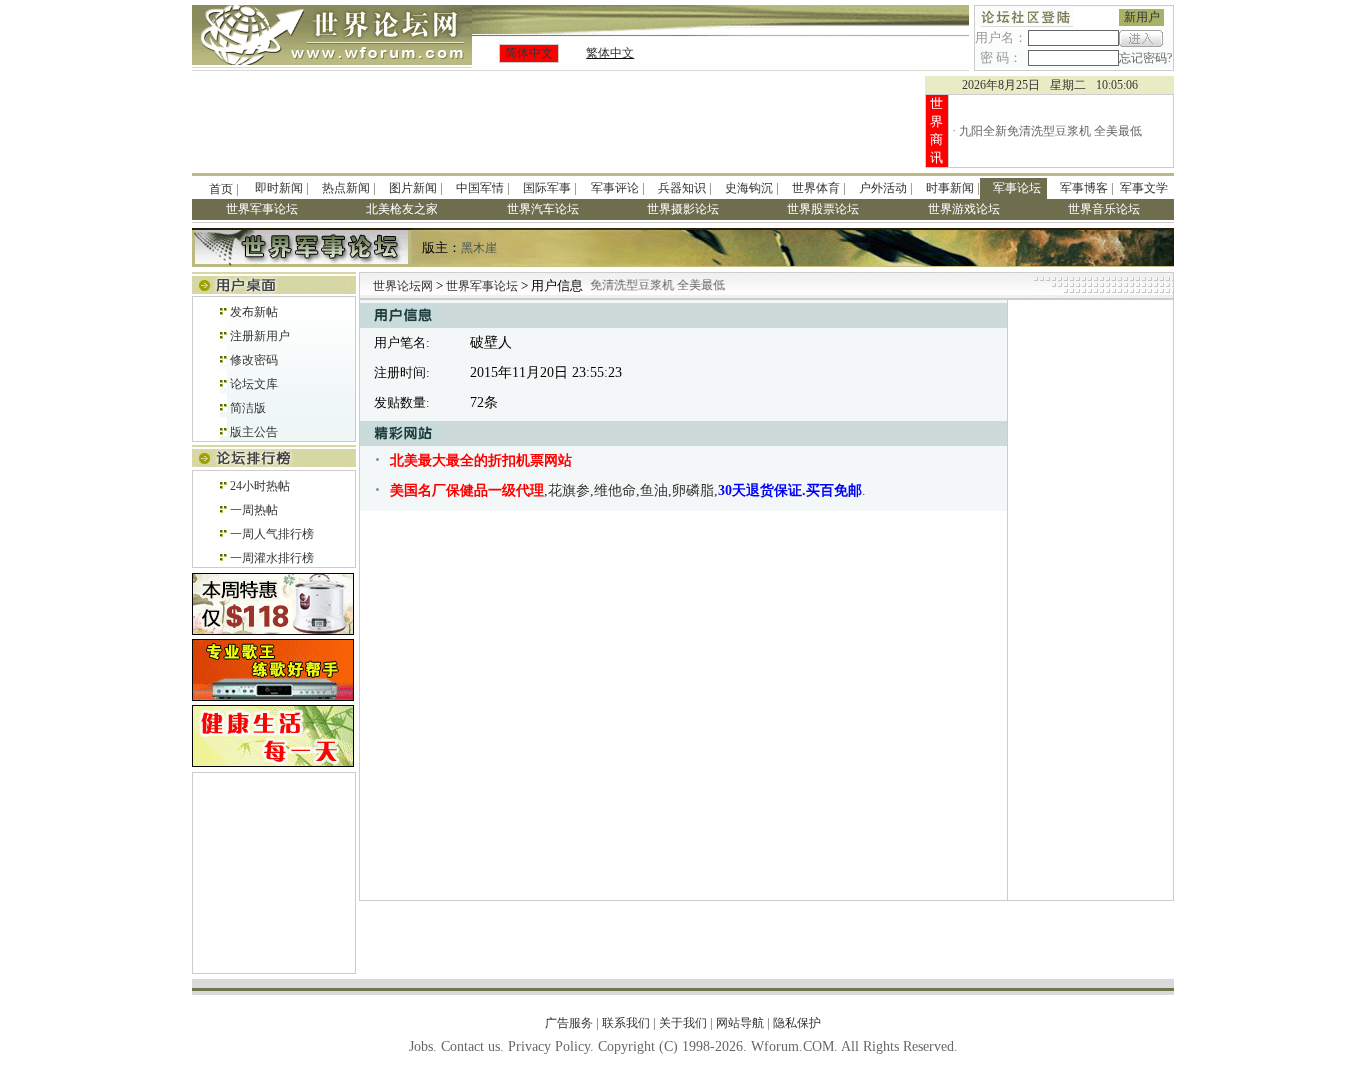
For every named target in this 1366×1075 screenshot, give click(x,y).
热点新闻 (346, 188)
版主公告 (254, 432)
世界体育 (816, 188)
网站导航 (740, 1023)
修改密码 (254, 360)
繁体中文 (610, 53)
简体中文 (529, 53)
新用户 (1142, 17)
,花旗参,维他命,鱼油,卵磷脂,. (628, 490)
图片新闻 (413, 188)
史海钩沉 (749, 188)
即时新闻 (279, 188)
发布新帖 (254, 312)
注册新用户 (260, 336)
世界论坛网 (403, 286)
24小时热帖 (260, 486)
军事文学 (1144, 188)
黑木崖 (479, 248)
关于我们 (683, 1023)
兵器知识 (682, 188)
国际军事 (547, 188)
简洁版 (248, 408)
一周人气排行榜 (272, 534)
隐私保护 (797, 1023)
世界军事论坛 (483, 286)
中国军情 (480, 188)
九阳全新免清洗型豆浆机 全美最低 (1050, 131)
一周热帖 (254, 510)
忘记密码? (1145, 58)
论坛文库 (254, 384)
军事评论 (615, 188)
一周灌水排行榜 (272, 558)
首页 (221, 189)
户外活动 (883, 188)
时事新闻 (950, 188)
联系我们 (626, 1023)
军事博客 (1084, 188)
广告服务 (569, 1023)
